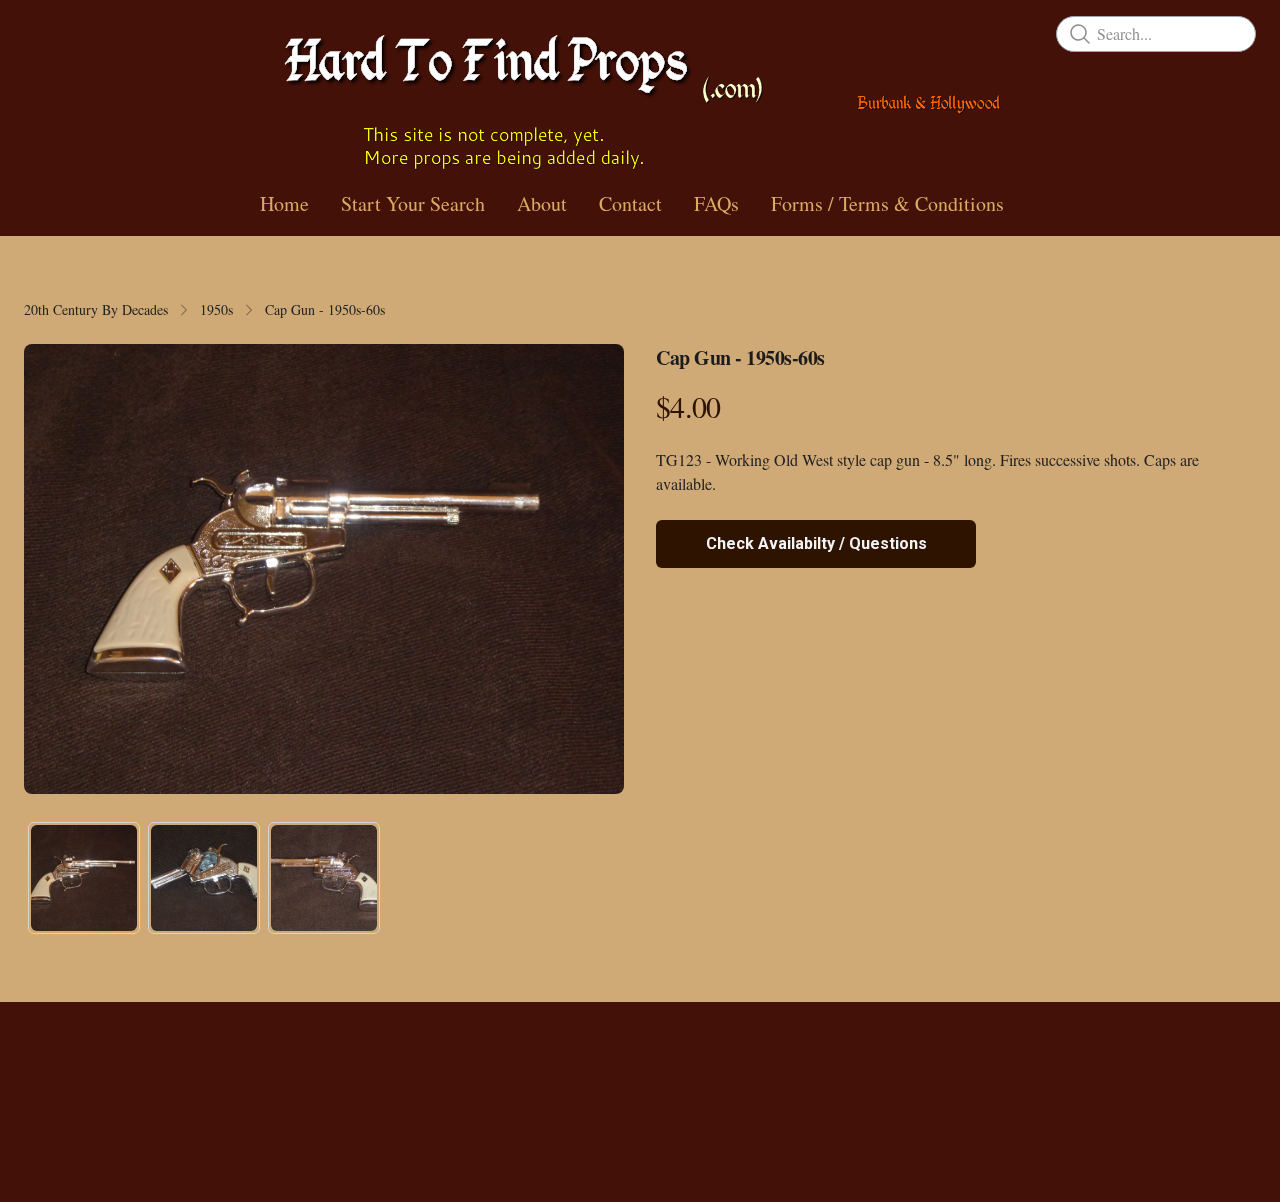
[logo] (640, 94)
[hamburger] (40, 32)
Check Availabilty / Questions (816, 543)
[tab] (84, 878)
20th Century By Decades (96, 309)
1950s (216, 309)
